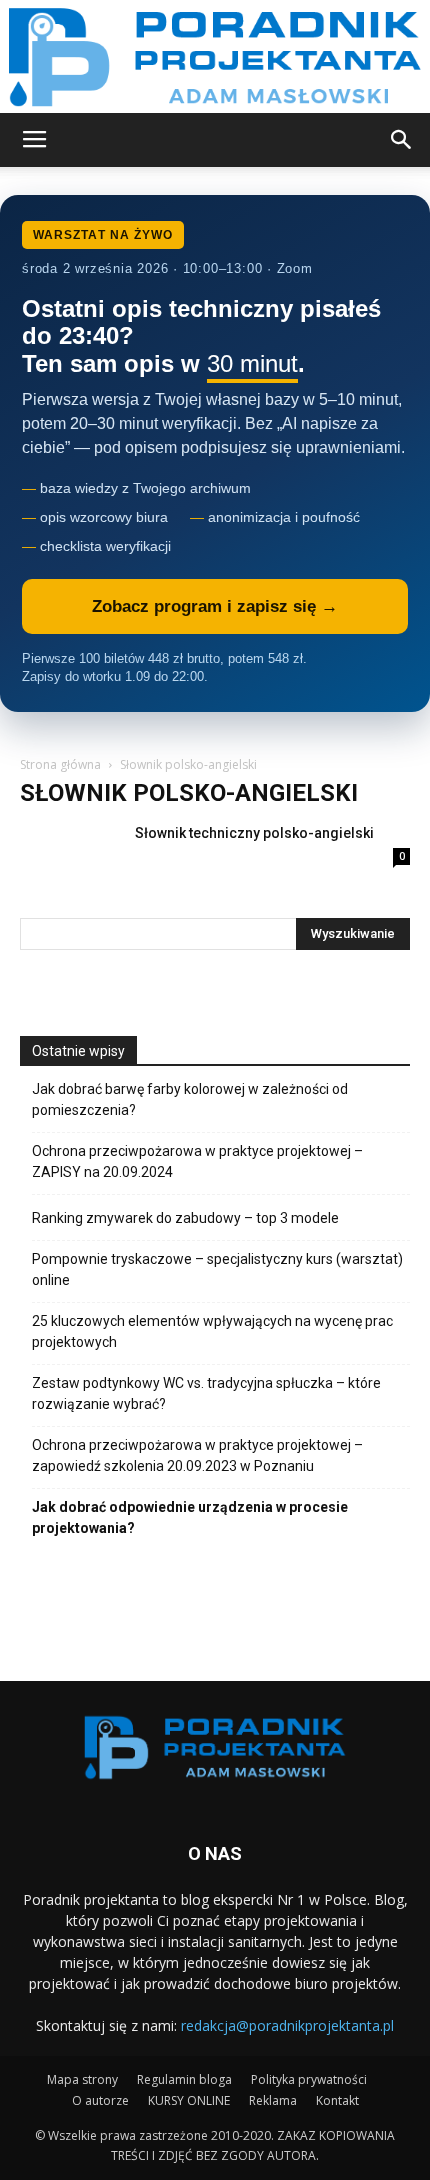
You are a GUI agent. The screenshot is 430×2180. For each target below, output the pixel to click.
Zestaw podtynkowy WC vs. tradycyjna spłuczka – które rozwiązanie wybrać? (206, 1393)
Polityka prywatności (309, 2079)
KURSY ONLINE (189, 2100)
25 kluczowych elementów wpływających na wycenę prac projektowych (212, 1331)
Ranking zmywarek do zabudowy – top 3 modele (185, 1218)
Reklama (273, 2100)
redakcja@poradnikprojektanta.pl (287, 2025)
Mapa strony (82, 2079)
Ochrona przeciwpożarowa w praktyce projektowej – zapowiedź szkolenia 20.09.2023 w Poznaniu (197, 1455)
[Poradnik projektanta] (215, 56)
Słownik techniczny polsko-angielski (254, 833)
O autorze (100, 2100)
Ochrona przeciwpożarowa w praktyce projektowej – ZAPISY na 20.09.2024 (197, 1161)
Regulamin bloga (184, 2079)
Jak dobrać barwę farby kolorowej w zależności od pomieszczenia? (190, 1099)
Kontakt (337, 2100)
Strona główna (60, 764)
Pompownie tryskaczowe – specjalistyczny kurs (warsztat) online (217, 1269)
